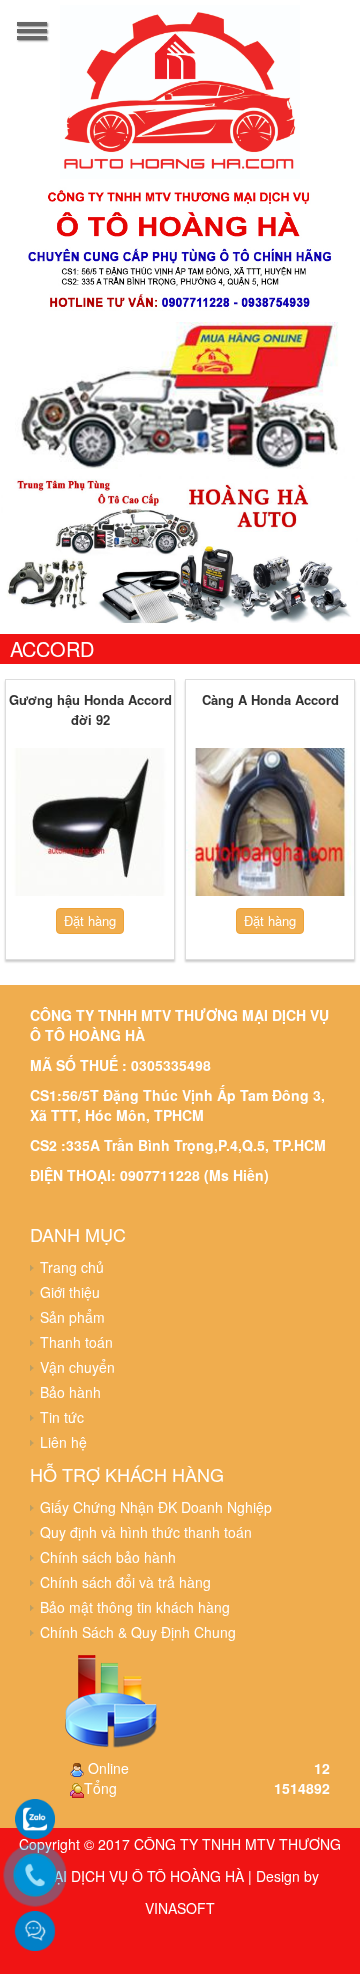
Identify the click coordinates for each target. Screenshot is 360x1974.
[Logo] (180, 89)
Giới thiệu (70, 1292)
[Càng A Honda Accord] (270, 822)
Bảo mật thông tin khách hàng (135, 1607)
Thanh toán (76, 1342)
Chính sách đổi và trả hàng (125, 1582)
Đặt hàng (90, 920)
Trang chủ (72, 1267)
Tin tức (62, 1417)
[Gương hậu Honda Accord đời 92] (90, 822)
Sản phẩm (72, 1317)
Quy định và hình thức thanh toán (146, 1532)
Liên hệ (63, 1442)
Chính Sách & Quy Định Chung (138, 1632)
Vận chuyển (77, 1367)
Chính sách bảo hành (108, 1557)
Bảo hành (70, 1392)
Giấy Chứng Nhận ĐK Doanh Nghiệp (156, 1507)
